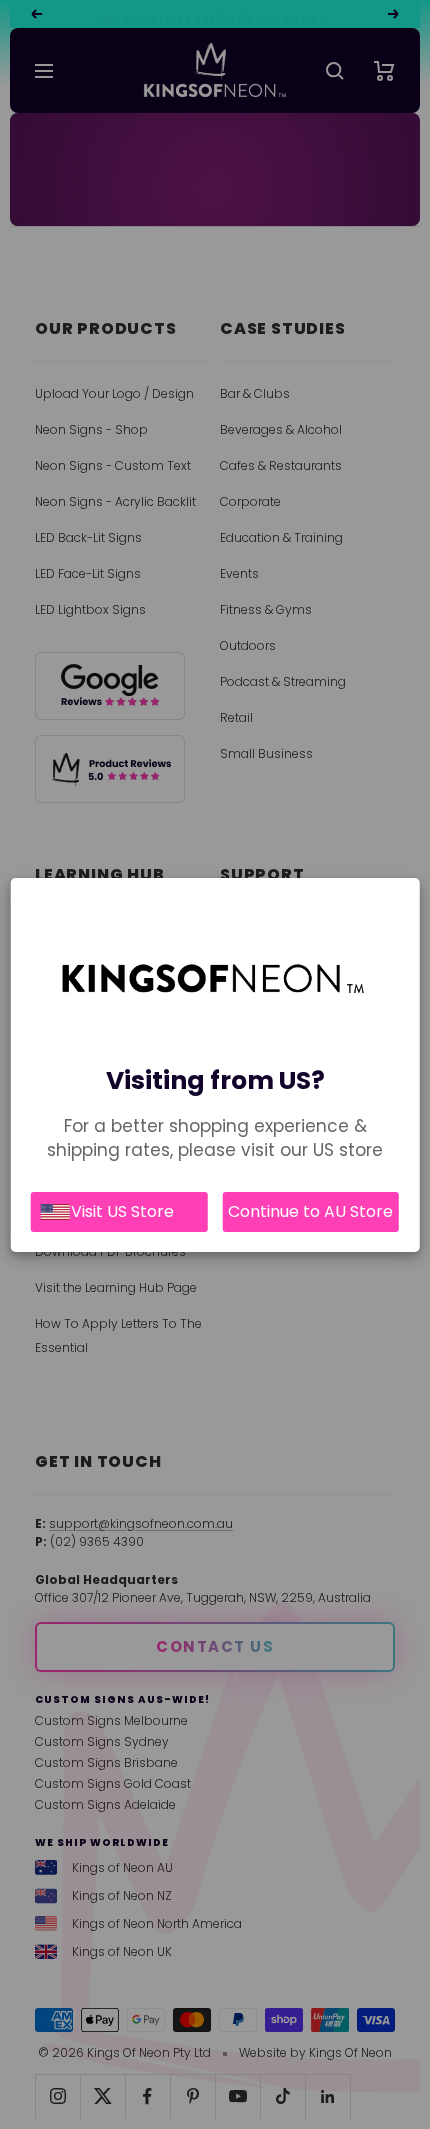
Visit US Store (122, 1211)
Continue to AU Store (310, 1211)
